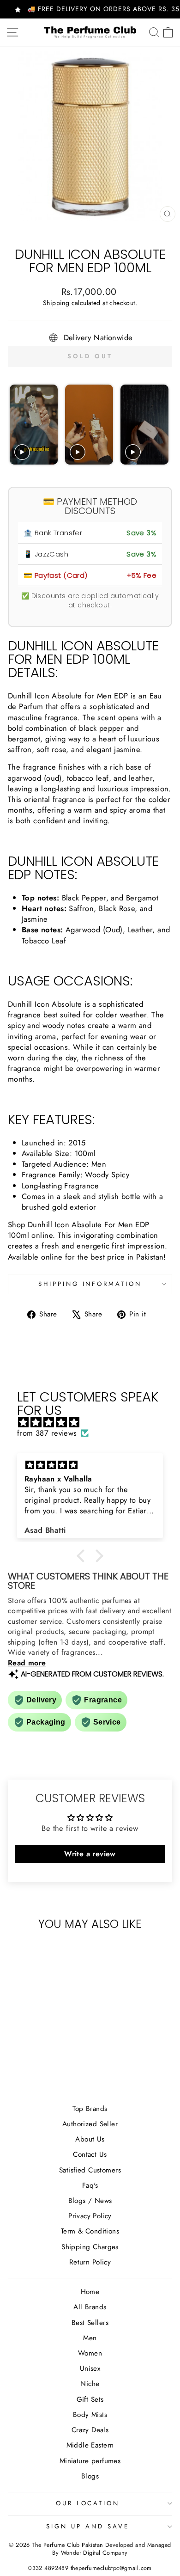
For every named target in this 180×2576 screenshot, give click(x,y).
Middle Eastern (90, 2445)
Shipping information (90, 1284)
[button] (83, 1556)
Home (90, 2292)
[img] (95, 1423)
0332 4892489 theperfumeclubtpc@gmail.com (90, 2568)
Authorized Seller (90, 2124)
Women (90, 2353)
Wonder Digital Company (94, 2553)
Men (90, 2338)
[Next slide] (161, 425)
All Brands (90, 2307)
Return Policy (90, 2262)
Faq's (90, 2185)
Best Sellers (90, 2323)
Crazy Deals (90, 2430)
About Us (90, 2139)
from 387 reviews (47, 1433)
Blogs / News (90, 2201)
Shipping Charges (90, 2247)
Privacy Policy (90, 2216)
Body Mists (90, 2415)
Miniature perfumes (90, 2461)
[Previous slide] (18, 425)
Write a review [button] (90, 1854)
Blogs (90, 2476)
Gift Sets (90, 2399)
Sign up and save (88, 2526)
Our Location (88, 2503)
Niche (90, 2384)
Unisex (90, 2368)
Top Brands (90, 2109)
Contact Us (90, 2154)
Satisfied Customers (90, 2170)
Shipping (56, 303)
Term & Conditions (90, 2231)
